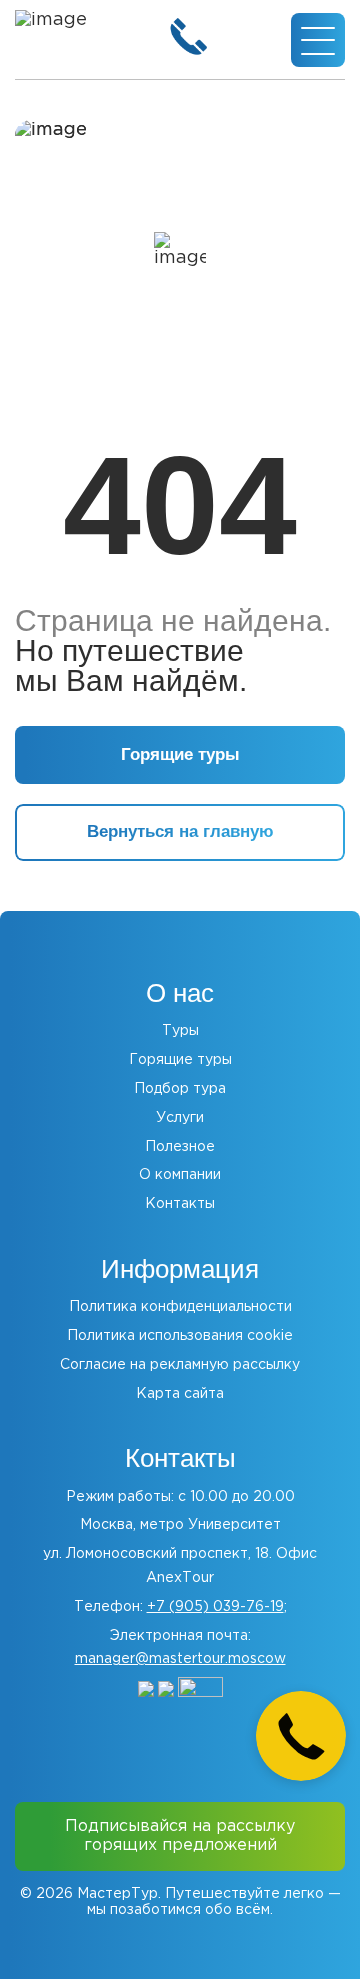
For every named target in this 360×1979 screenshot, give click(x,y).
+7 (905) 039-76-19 (215, 1607)
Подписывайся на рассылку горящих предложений (180, 1836)
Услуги (180, 1118)
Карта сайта (180, 1394)
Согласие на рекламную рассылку (180, 1365)
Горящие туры (180, 1060)
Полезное (180, 1147)
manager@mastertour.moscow (180, 1659)
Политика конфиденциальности (180, 1307)
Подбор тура (180, 1089)
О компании (180, 1175)
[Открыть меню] (318, 40)
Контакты (180, 1204)
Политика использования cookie (180, 1336)
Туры (180, 1031)
